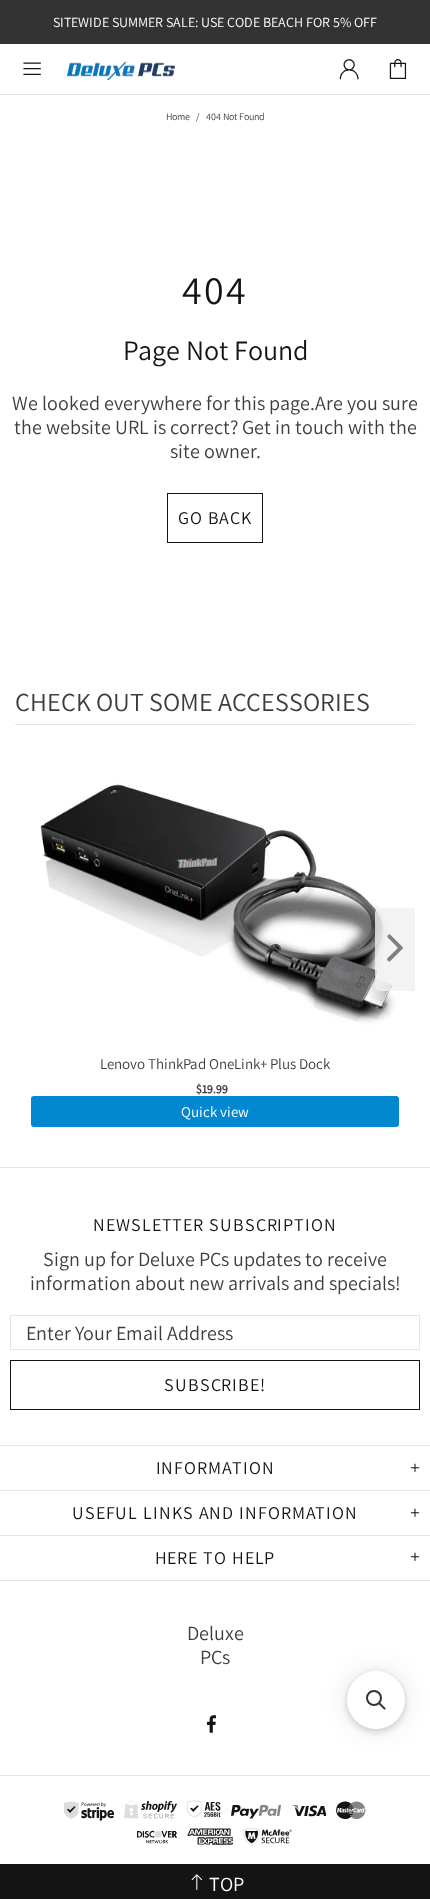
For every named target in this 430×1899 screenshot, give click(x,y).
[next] (395, 949)
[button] (376, 1700)
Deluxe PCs (121, 69)
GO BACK (215, 517)
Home (178, 116)
